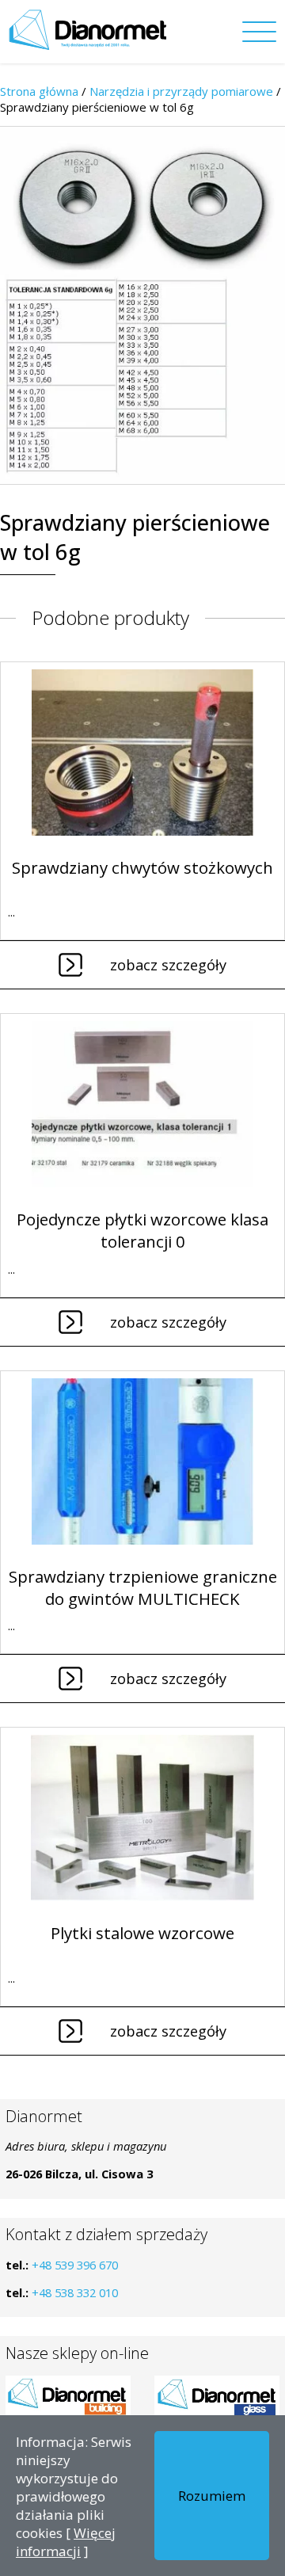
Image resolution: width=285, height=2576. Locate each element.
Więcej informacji (66, 2542)
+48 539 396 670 (75, 2265)
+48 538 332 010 (75, 2292)
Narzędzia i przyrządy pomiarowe (181, 91)
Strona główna (39, 91)
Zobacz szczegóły (168, 965)
